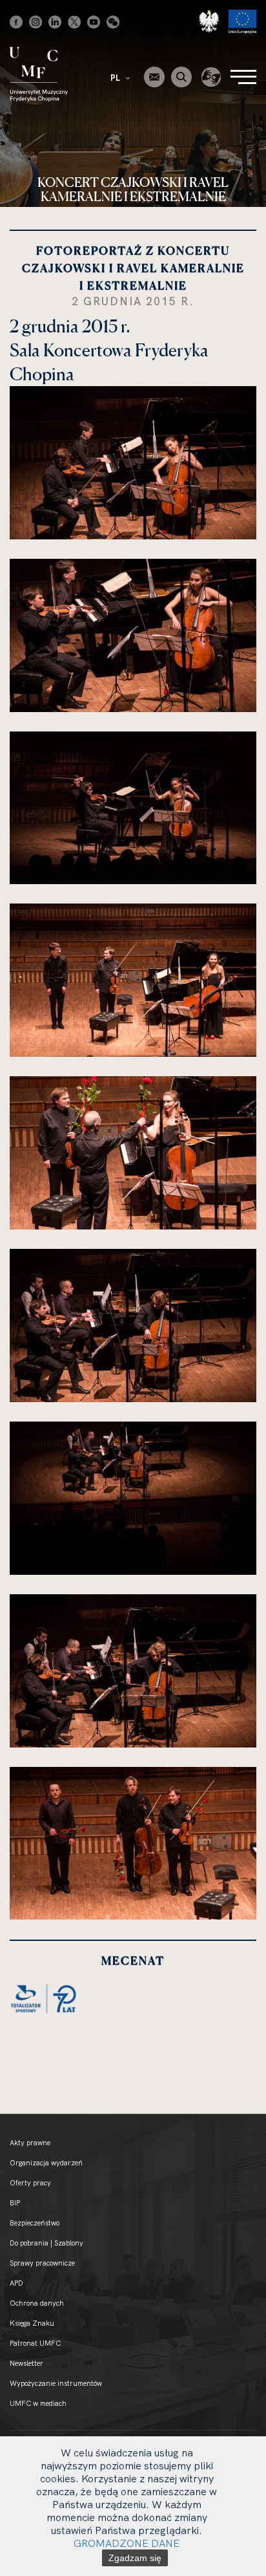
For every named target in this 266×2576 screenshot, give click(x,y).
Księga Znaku (32, 2323)
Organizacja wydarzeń (46, 2163)
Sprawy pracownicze (42, 2263)
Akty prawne (30, 2143)
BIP (15, 2203)
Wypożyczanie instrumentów (56, 2383)
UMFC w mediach (38, 2403)
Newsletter (26, 2363)
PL (116, 78)
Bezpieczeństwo (35, 2223)
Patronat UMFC (35, 2343)
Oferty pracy (30, 2183)
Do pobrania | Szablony (46, 2243)
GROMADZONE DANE (127, 2543)
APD (16, 2283)
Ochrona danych (37, 2303)
